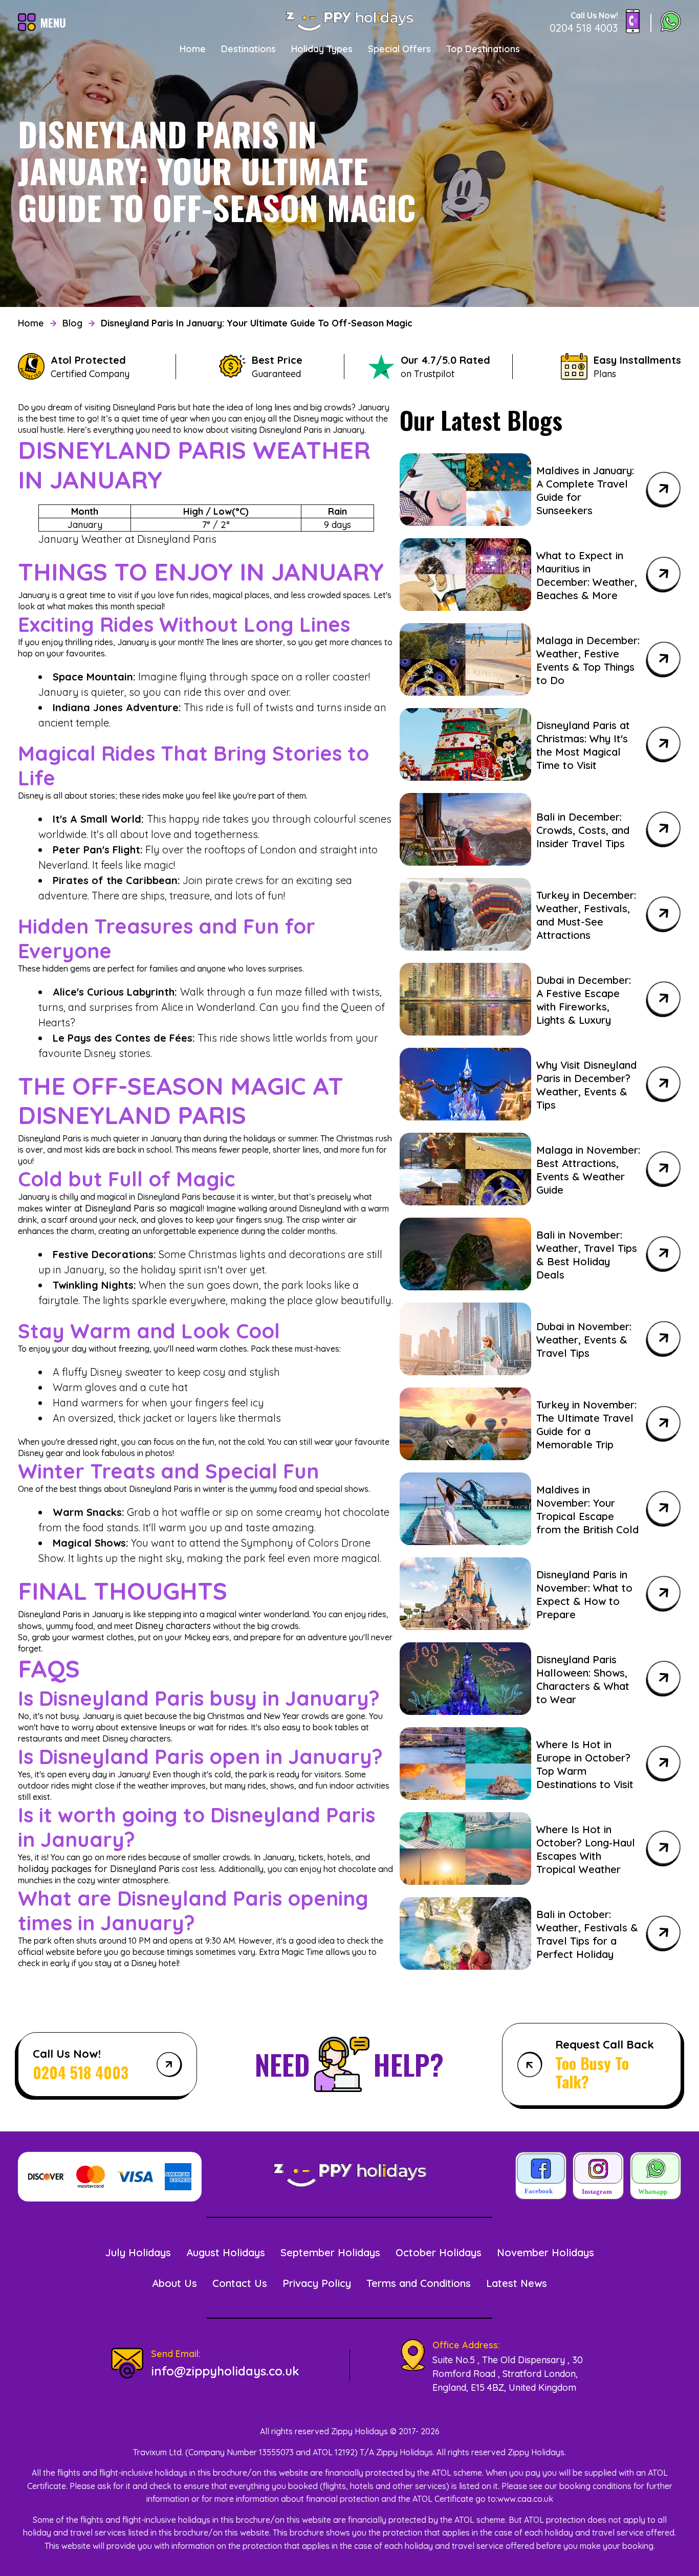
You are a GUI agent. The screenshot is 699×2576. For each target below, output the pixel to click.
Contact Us (240, 2283)
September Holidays (330, 2252)
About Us (174, 2283)
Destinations (248, 49)
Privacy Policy (317, 2283)
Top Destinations (483, 49)
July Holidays (138, 2252)
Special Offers (399, 49)
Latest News (517, 2283)
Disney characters (173, 1626)
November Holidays (545, 2252)
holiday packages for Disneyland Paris (99, 1869)
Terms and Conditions (419, 2283)
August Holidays (226, 2252)
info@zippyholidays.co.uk (225, 2371)
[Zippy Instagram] (598, 2177)
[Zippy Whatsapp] (656, 2177)
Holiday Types (322, 49)
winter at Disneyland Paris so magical (124, 1208)
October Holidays (439, 2252)
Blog (72, 323)
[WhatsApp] (671, 23)
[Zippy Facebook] (541, 2177)
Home (193, 49)
